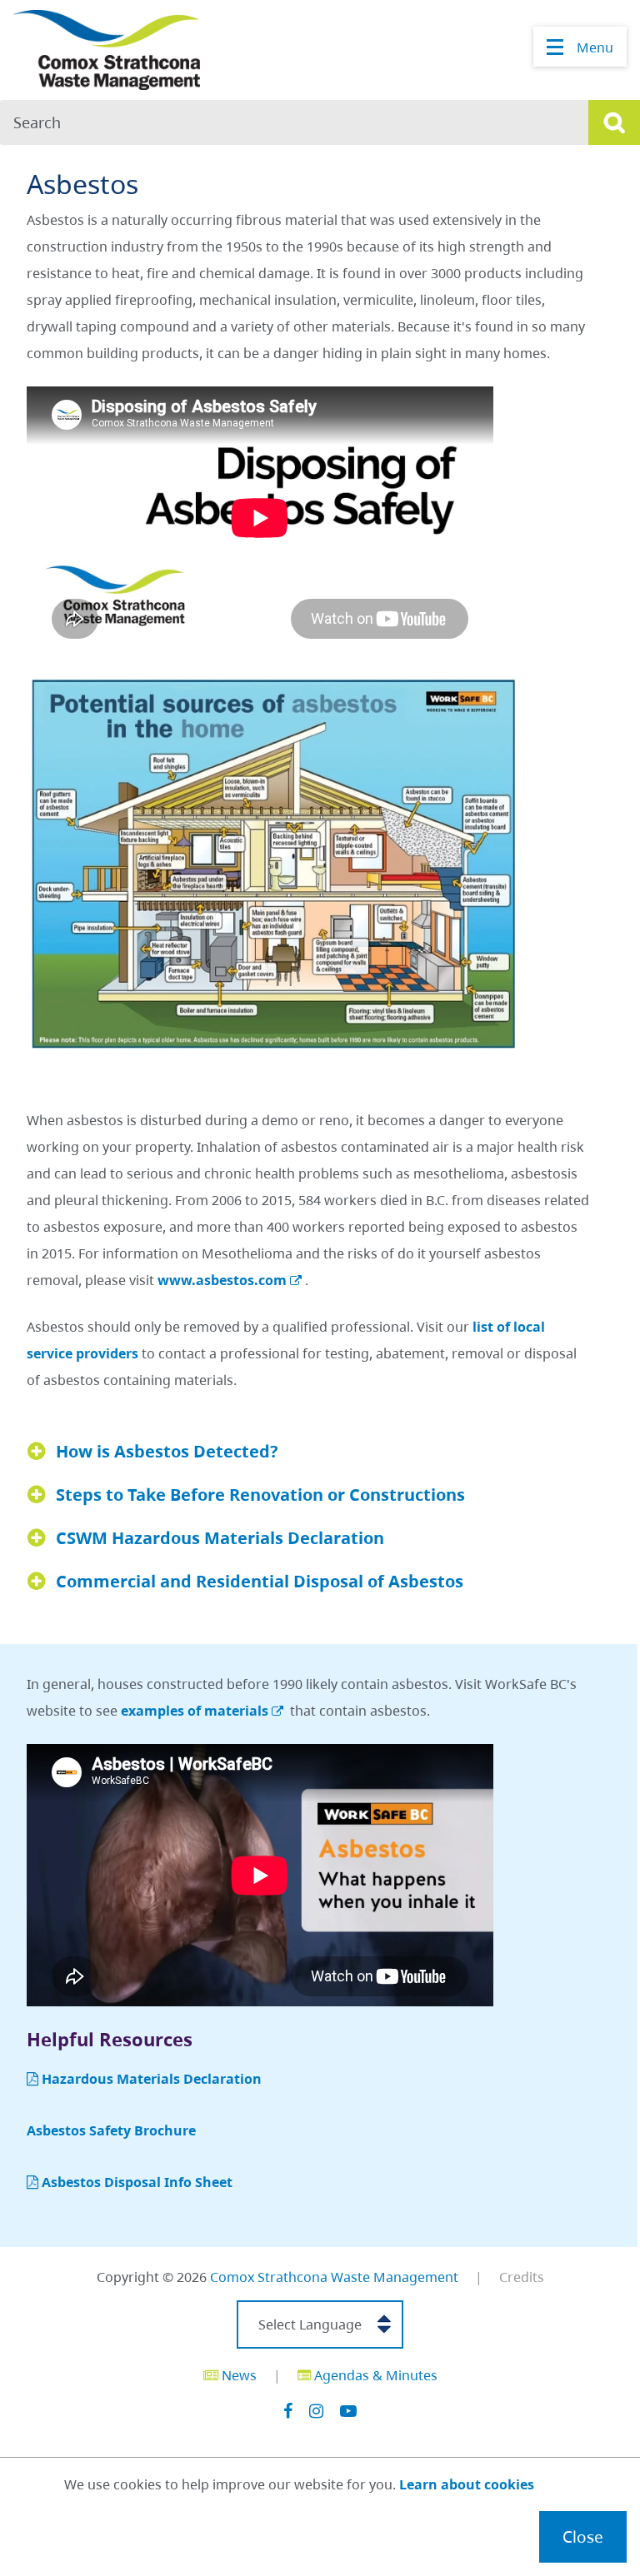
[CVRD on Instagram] (316, 2411)
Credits (522, 2277)
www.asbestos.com (222, 1280)
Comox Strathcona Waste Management (334, 2277)
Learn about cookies (467, 2484)
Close (583, 2536)
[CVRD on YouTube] (348, 2411)
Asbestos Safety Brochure (111, 2130)
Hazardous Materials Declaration (152, 2079)
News (237, 2375)
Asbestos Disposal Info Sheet (137, 2182)
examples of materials (195, 1711)
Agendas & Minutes (374, 2375)
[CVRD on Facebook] (288, 2411)
